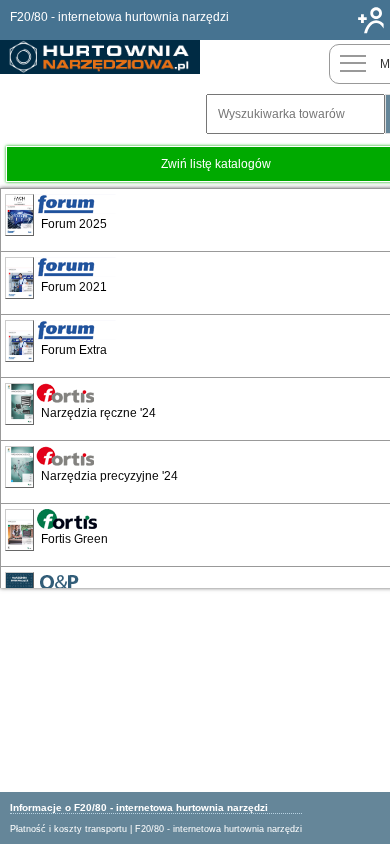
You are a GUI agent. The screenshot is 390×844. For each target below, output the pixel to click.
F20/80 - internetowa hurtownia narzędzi (218, 829)
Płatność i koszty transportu (68, 829)
